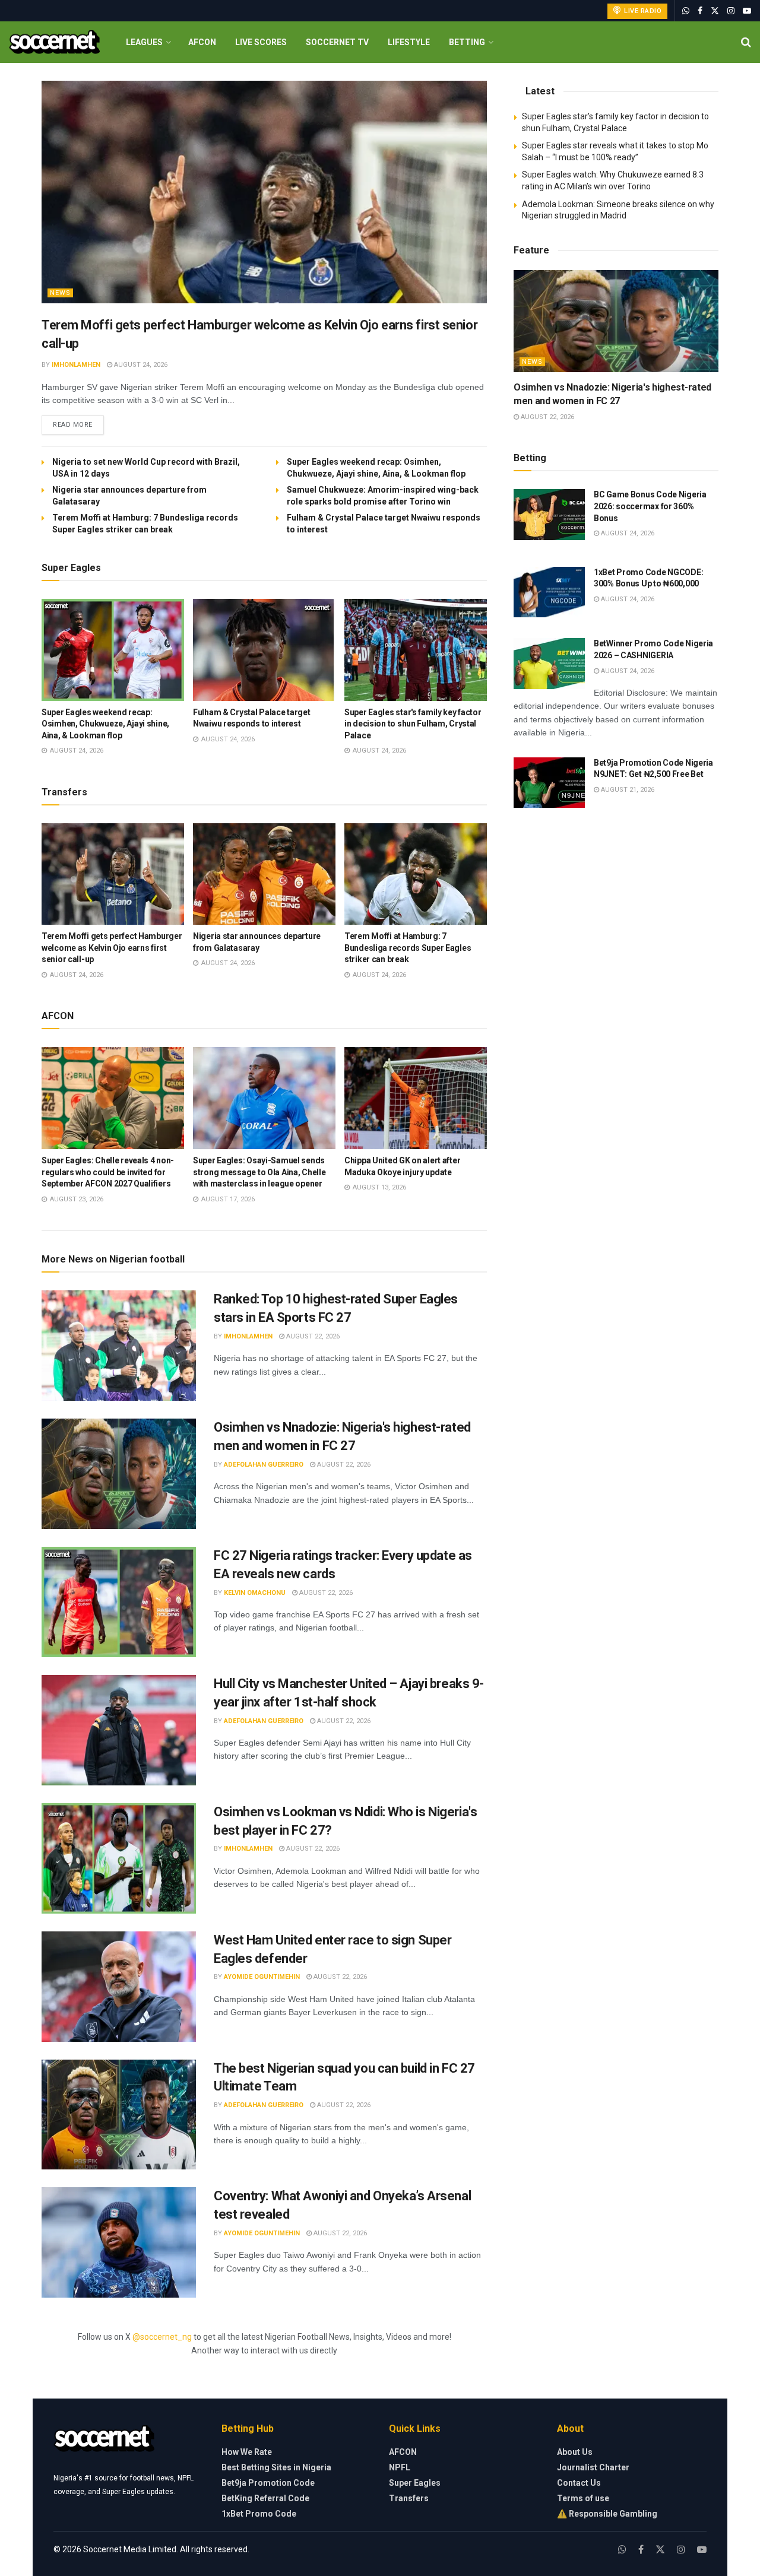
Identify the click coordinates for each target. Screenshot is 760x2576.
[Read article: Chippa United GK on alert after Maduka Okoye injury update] (416, 1098)
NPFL (400, 2467)
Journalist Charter (593, 2467)
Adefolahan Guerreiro (264, 1465)
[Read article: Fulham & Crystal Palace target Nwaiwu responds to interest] (264, 650)
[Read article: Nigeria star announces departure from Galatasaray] (264, 874)
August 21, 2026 (627, 790)
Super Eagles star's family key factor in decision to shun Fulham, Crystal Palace (413, 724)
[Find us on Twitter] (715, 11)
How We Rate (247, 2452)
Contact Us (579, 2483)
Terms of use (583, 2498)
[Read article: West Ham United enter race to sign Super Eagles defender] (119, 1987)
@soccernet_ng (162, 2337)
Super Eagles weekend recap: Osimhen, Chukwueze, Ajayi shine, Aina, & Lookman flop (105, 724)
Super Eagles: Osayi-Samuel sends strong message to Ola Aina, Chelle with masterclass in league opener (259, 1172)
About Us (575, 2452)
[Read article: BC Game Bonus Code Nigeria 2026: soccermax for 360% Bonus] (549, 515)
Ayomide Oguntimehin (262, 1977)
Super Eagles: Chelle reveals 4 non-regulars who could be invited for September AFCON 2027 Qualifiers (108, 1172)
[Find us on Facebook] (700, 11)
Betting (467, 42)
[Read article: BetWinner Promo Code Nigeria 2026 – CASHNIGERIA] (549, 664)
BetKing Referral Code (265, 2498)
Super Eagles (415, 2483)
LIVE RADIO (642, 11)
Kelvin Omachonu (255, 1593)
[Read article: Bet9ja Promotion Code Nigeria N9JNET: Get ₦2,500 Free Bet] (549, 783)
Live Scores (261, 42)
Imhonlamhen (76, 365)
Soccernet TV (337, 42)
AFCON (202, 42)
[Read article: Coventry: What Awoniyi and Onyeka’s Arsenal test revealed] (119, 2242)
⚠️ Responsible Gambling (607, 2514)
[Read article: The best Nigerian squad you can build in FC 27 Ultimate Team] (119, 2115)
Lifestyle (409, 42)
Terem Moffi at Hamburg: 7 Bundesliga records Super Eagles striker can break (408, 948)
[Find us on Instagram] (731, 11)
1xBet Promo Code (259, 2514)
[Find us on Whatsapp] (686, 11)
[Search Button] (746, 42)
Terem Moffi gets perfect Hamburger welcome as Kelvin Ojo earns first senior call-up (112, 948)
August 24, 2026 (140, 365)
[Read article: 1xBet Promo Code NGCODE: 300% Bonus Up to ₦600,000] (549, 592)
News (60, 293)
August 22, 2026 (312, 1336)
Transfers (409, 2498)
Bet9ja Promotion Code (268, 2483)
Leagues (144, 42)
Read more (78, 424)
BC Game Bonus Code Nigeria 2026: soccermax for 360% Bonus (650, 506)
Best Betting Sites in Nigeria (276, 2467)
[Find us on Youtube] (747, 11)
